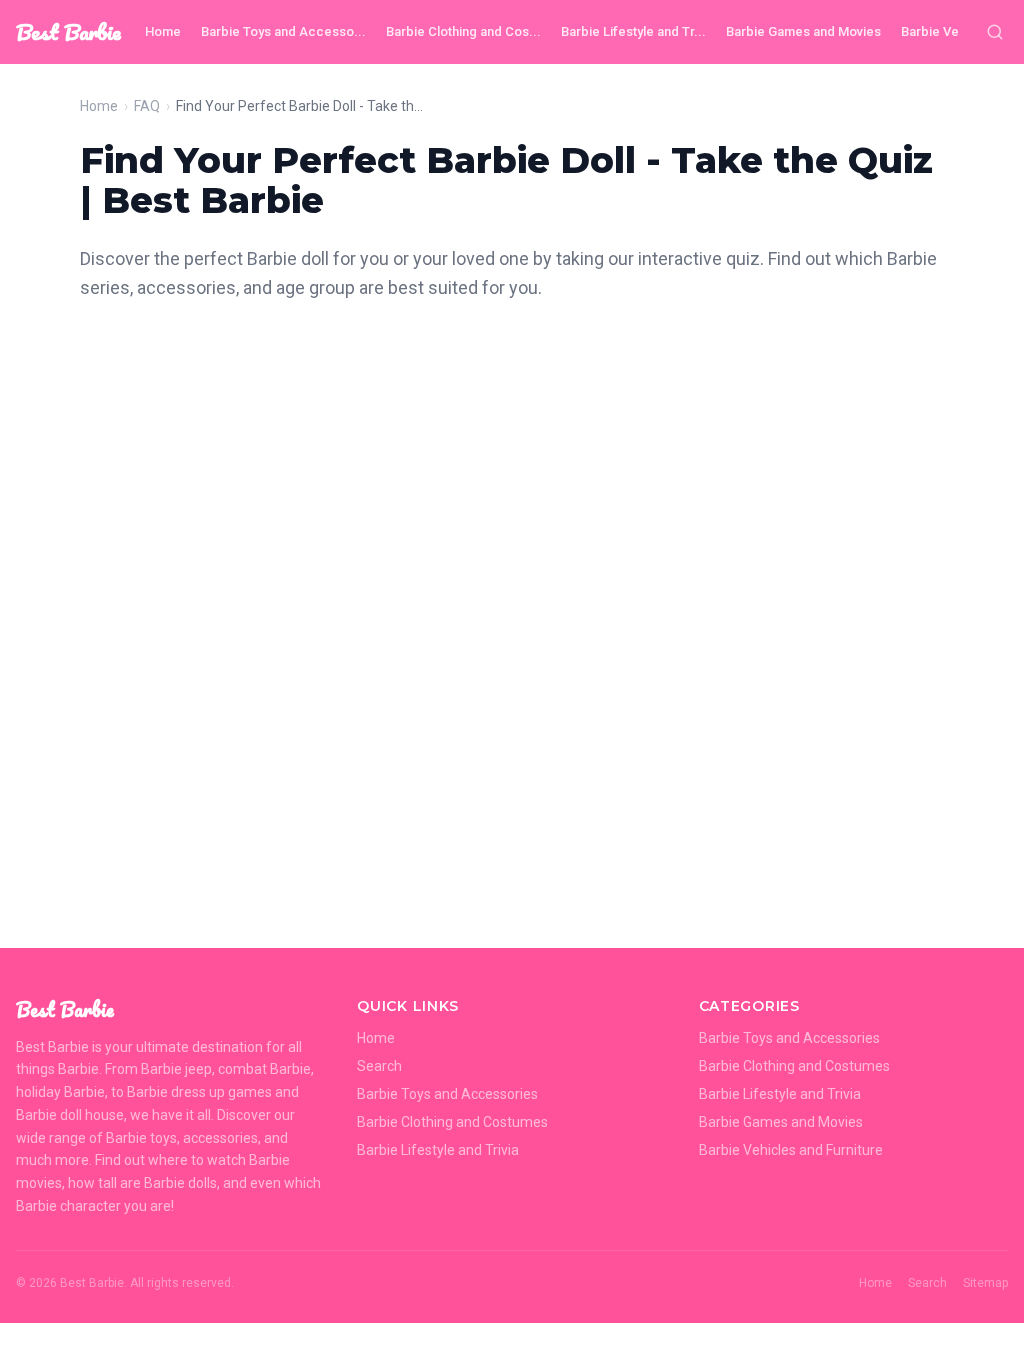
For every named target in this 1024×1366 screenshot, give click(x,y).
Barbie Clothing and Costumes (452, 1122)
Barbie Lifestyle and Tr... (633, 31)
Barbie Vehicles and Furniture (791, 1150)
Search (379, 1066)
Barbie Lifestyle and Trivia (438, 1150)
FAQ (147, 106)
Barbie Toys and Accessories (447, 1094)
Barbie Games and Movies (803, 31)
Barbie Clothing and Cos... (463, 31)
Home (163, 31)
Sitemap (985, 1283)
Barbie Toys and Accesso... (283, 31)
